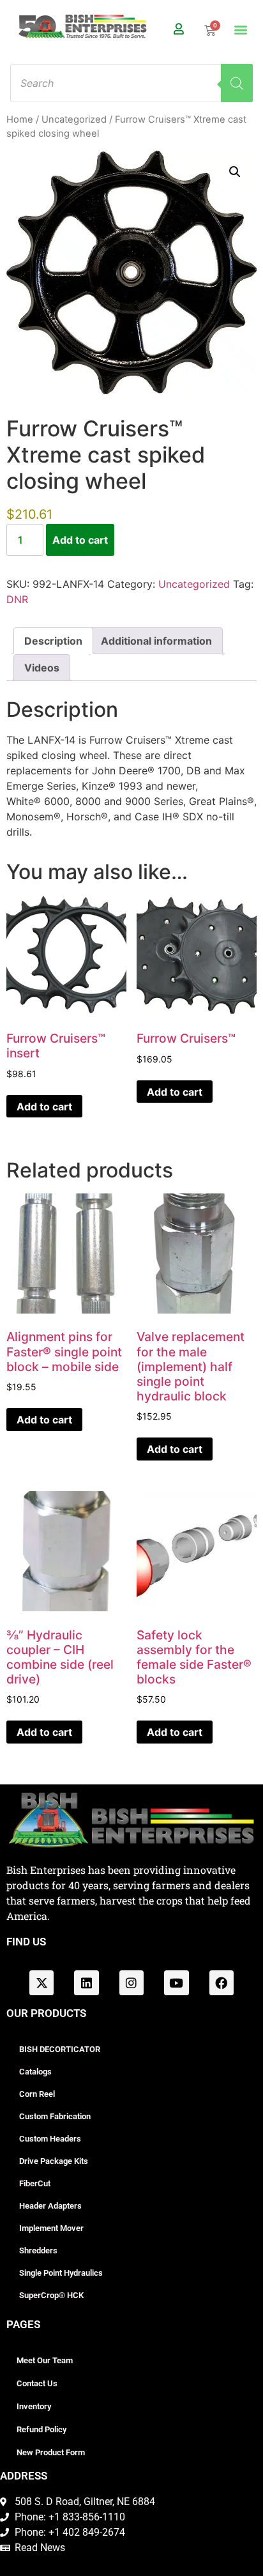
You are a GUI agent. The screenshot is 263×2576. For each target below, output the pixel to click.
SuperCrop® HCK (51, 2295)
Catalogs (35, 2072)
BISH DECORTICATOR (60, 2049)
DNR (17, 599)
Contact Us (37, 2383)
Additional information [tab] (156, 641)
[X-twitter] (41, 1982)
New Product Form (51, 2452)
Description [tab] (53, 641)
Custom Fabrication (55, 2116)
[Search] (237, 83)
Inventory (34, 2406)
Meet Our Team (45, 2360)
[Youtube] (176, 1982)
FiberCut (35, 2183)
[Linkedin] (86, 1982)
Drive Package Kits (54, 2161)
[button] (240, 30)
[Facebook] (222, 1982)
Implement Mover (51, 2228)
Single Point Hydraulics (61, 2273)
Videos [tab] (42, 668)
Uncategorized (74, 119)
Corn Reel (37, 2094)
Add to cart (80, 540)
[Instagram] (131, 1982)
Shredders (38, 2250)
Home (20, 119)
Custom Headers (50, 2139)
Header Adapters (50, 2206)
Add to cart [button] (44, 1107)
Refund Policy (41, 2429)
